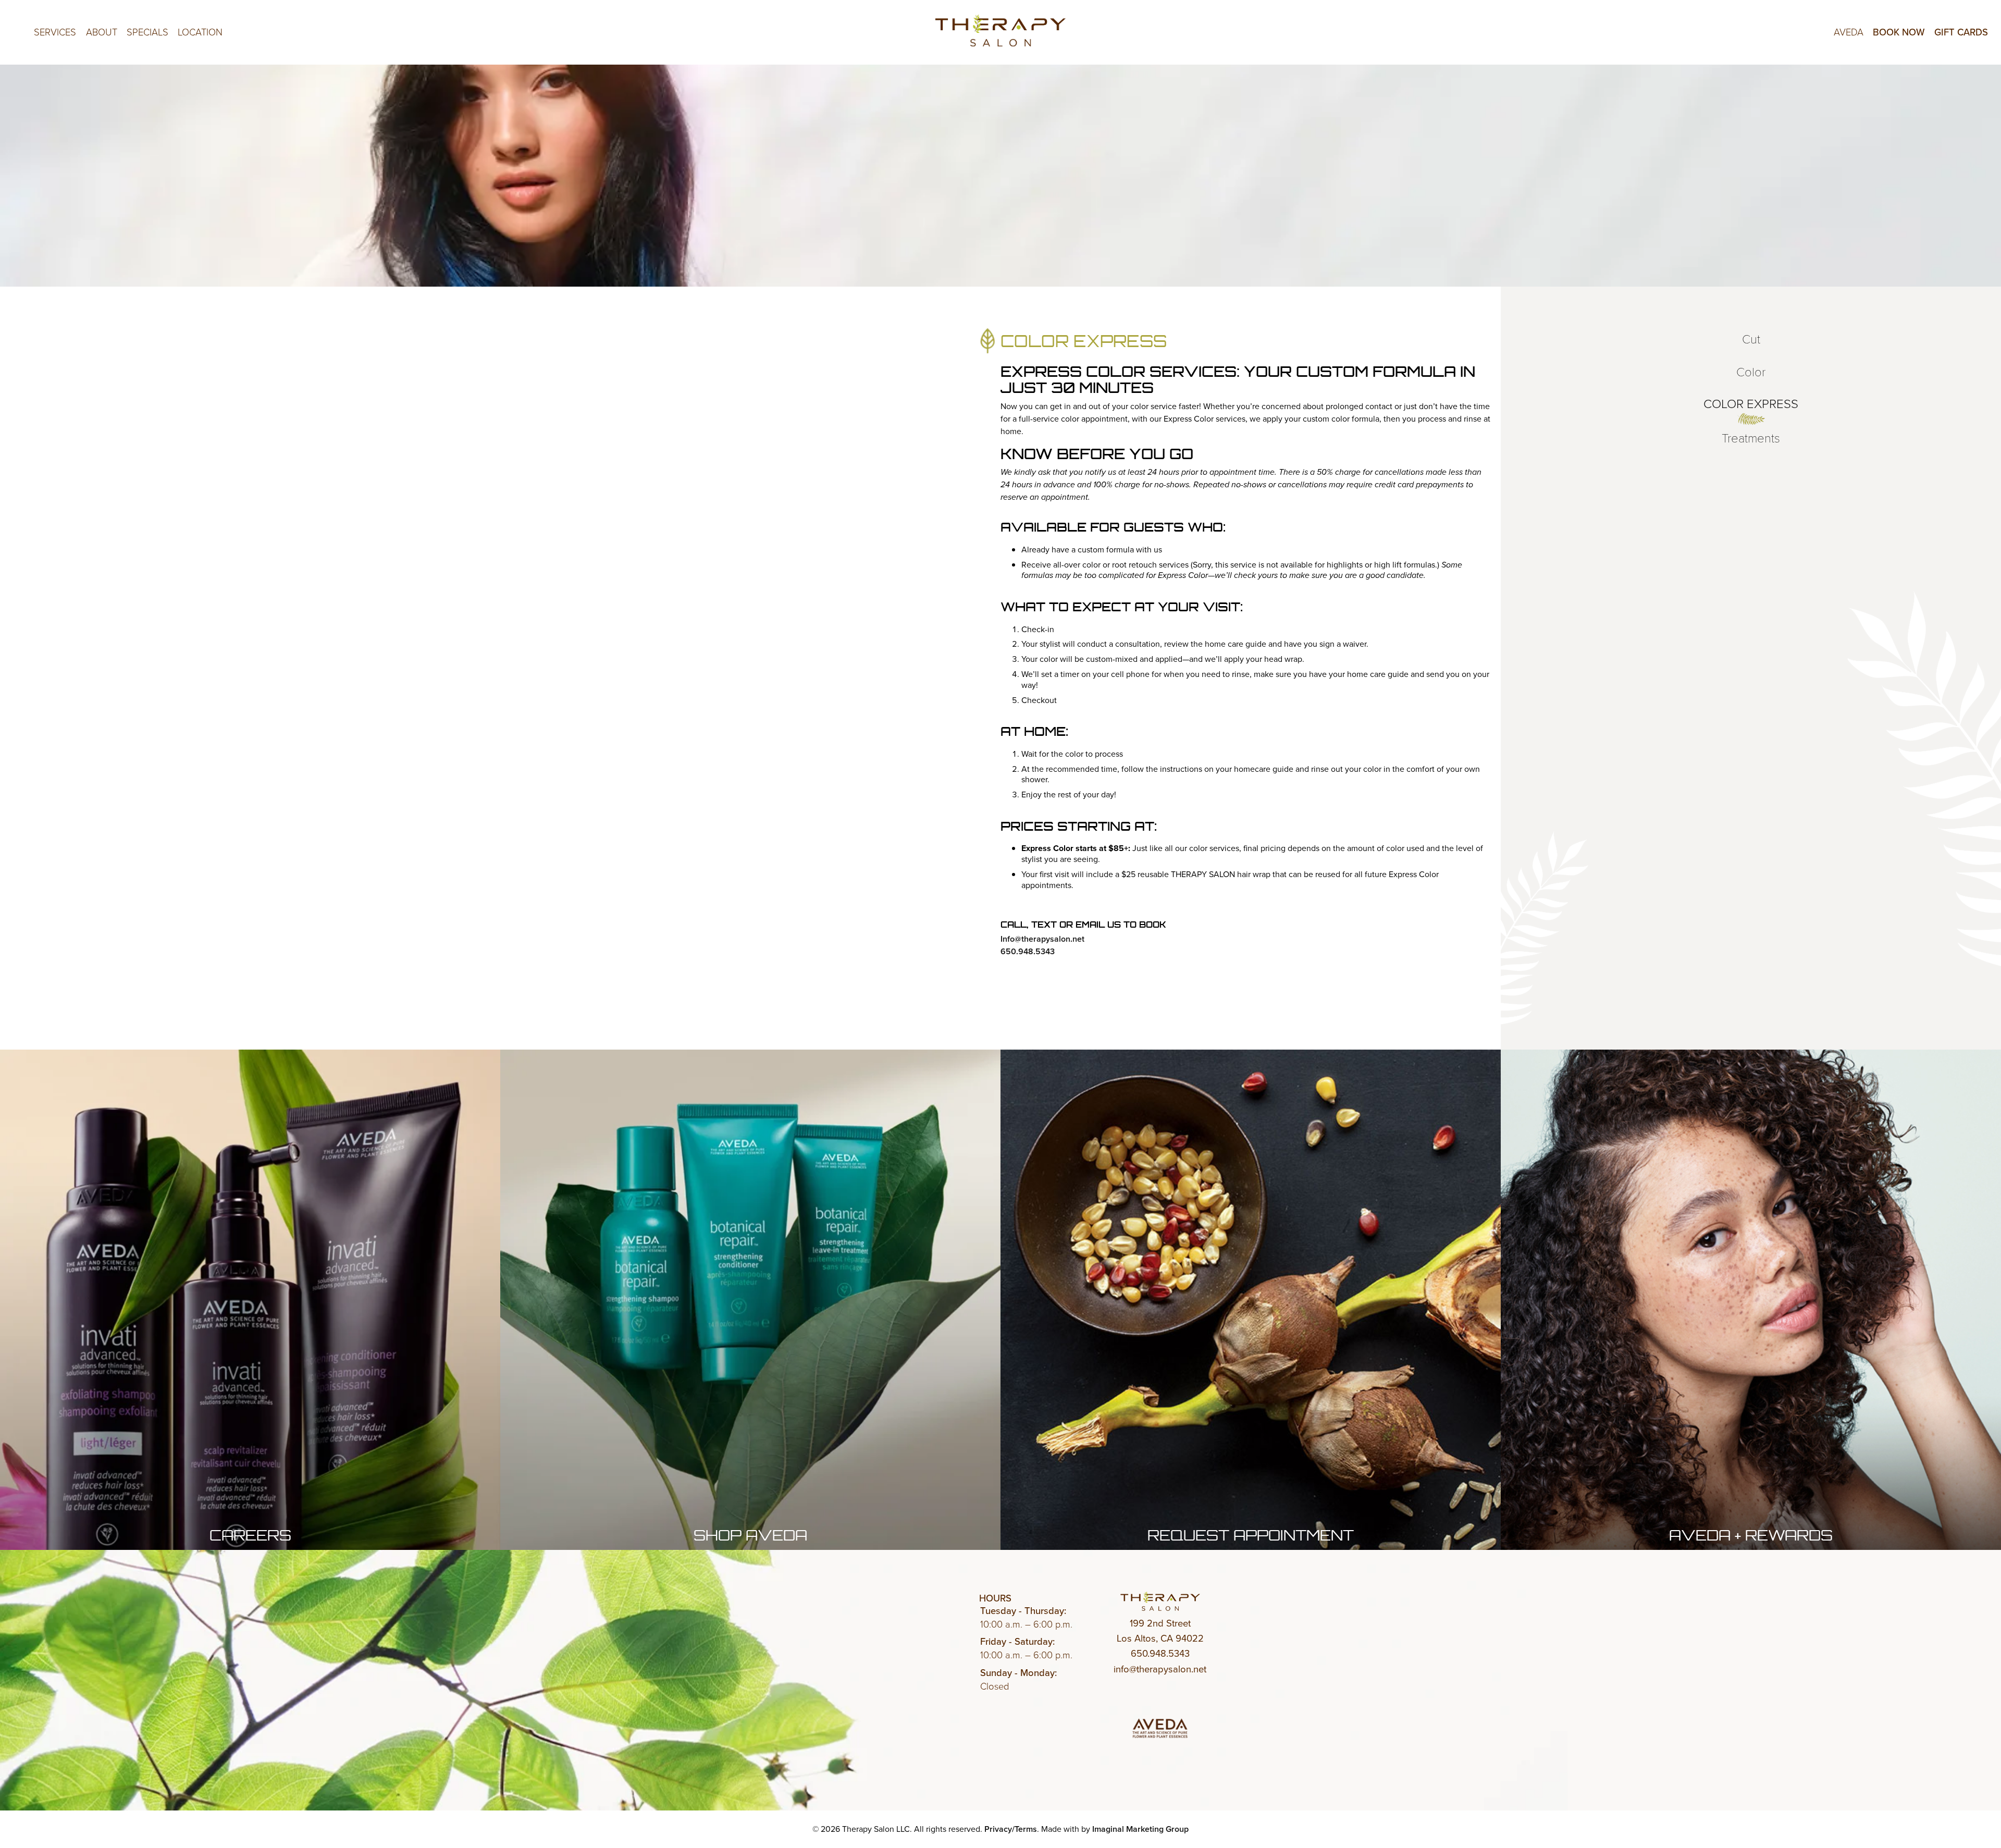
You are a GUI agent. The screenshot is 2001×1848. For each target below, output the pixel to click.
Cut (1751, 338)
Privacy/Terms (1011, 1829)
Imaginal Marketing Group (1140, 1829)
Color (1751, 371)
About (102, 32)
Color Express (1751, 403)
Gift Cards (1961, 32)
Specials (147, 32)
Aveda (1849, 32)
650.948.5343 (1028, 951)
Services (55, 32)
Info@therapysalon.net (1042, 939)
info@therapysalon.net (1160, 1669)
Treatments (1751, 437)
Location (200, 32)
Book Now (1899, 32)
